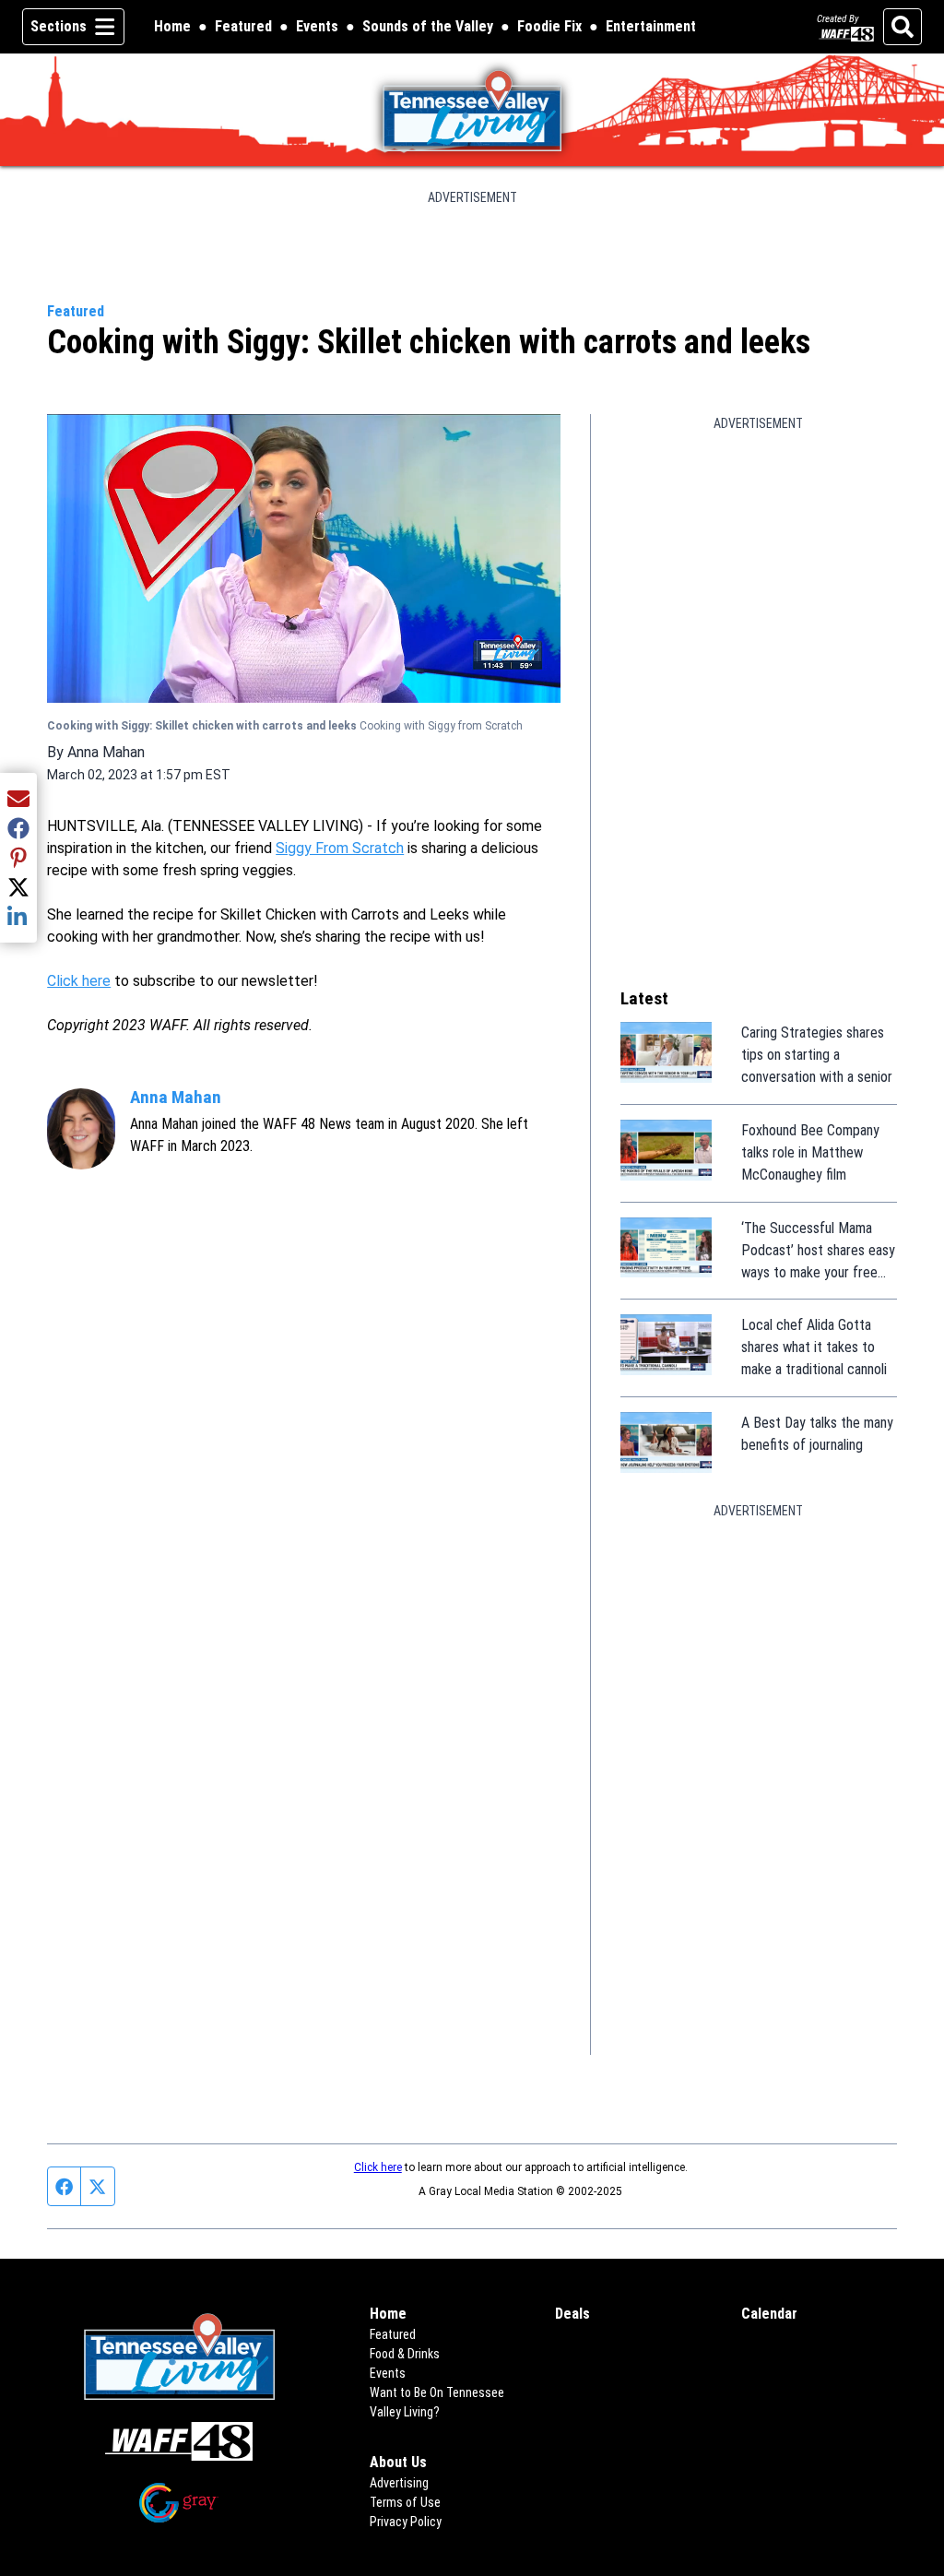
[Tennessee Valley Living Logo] (472, 110)
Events (317, 26)
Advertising (399, 2483)
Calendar (769, 2314)
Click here (79, 981)
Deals (572, 2314)
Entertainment (651, 26)
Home (172, 26)
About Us (398, 2462)
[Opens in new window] (179, 2442)
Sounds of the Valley (428, 26)
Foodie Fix (549, 28)
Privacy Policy (406, 2522)
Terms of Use (405, 2502)
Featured (243, 26)
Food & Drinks (405, 2354)
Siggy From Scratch (340, 848)
